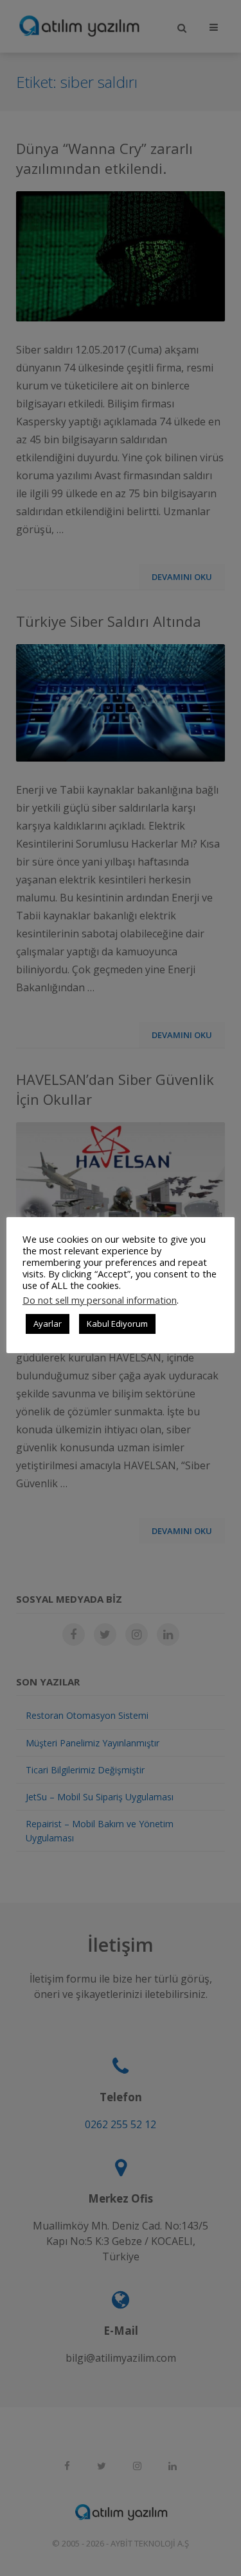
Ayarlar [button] (48, 1324)
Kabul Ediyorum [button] (117, 1324)
